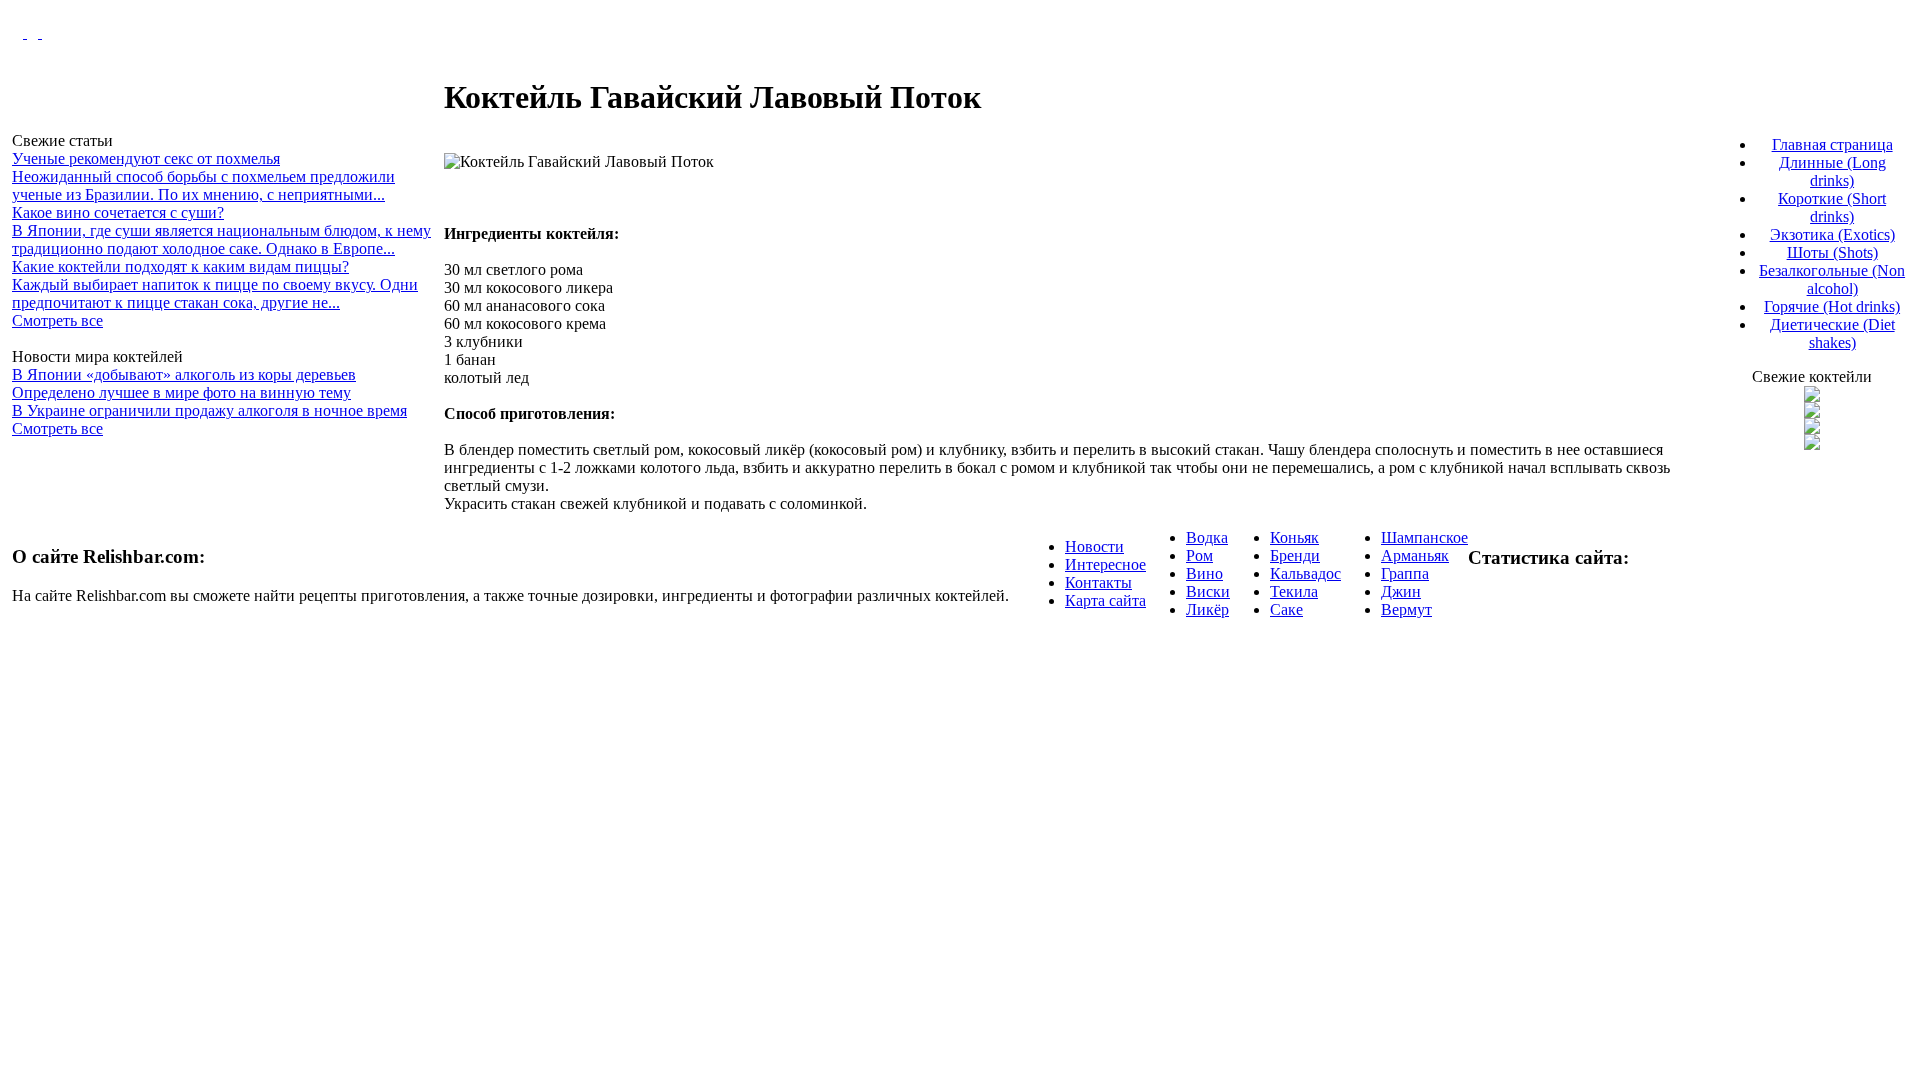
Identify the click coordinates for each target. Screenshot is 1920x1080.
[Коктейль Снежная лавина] (1812, 444)
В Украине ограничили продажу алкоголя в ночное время (209, 410)
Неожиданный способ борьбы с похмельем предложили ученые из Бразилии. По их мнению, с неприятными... (203, 185)
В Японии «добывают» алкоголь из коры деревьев (184, 374)
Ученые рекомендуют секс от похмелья (146, 158)
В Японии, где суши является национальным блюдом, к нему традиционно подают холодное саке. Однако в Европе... (221, 239)
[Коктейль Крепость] (1812, 428)
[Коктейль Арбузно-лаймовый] (1812, 412)
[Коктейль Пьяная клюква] (1812, 396)
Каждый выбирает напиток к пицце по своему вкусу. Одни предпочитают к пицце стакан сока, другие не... (215, 293)
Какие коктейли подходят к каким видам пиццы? (180, 266)
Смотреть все (57, 320)
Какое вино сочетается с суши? (118, 212)
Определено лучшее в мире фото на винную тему (181, 392)
